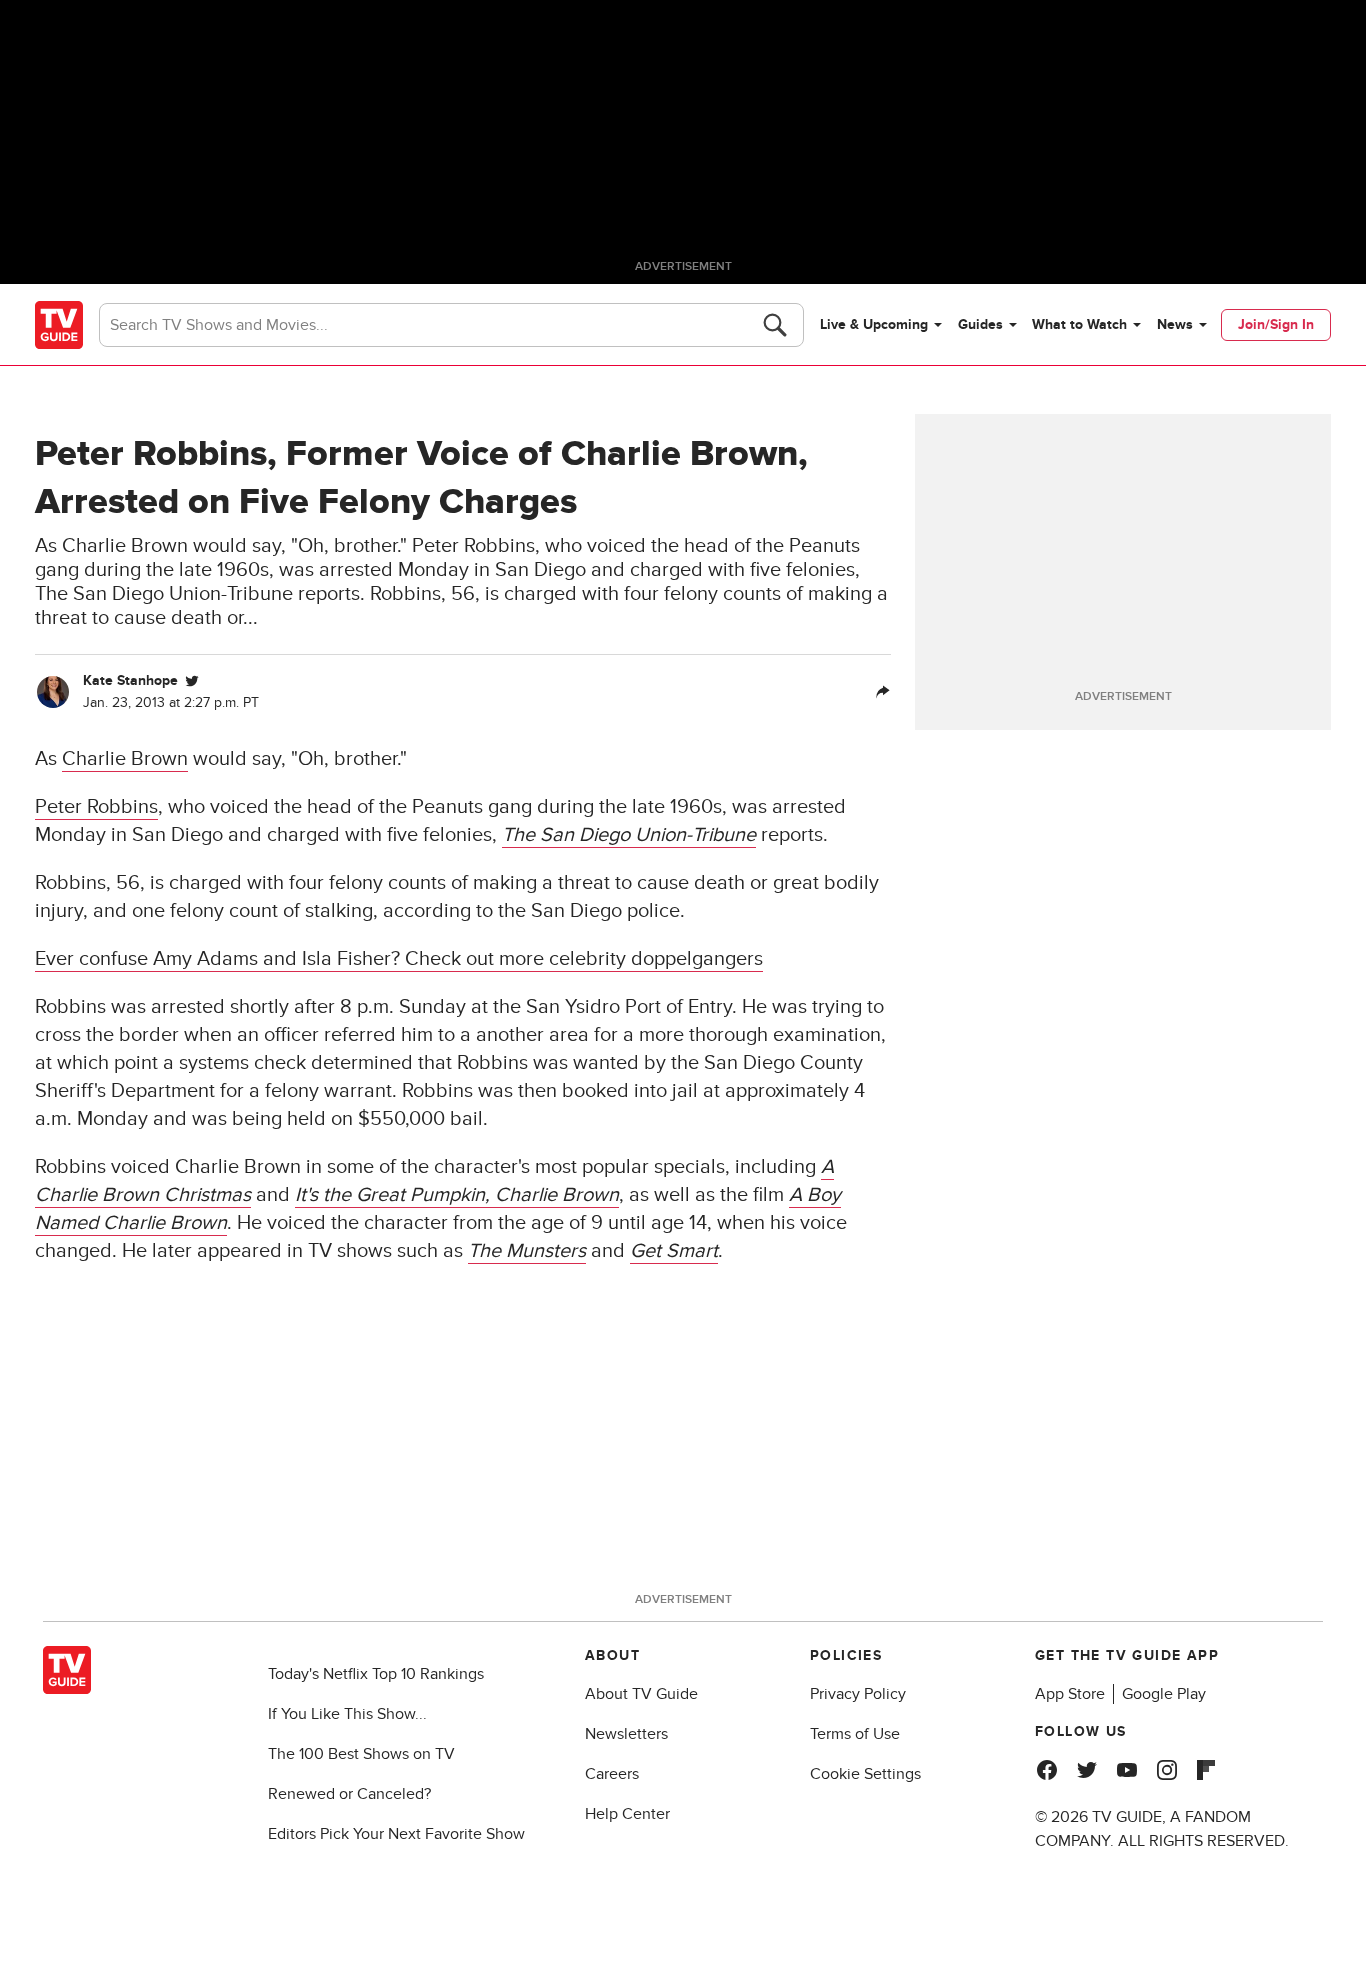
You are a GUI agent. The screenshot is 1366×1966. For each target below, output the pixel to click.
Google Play (1164, 1694)
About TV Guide (641, 1694)
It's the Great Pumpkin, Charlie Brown (457, 1195)
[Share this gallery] (883, 692)
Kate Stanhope (130, 680)
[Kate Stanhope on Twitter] (192, 681)
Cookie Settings (865, 1774)
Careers (612, 1774)
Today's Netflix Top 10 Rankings (376, 1674)
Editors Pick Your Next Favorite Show (396, 1834)
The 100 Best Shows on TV (361, 1754)
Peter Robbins (96, 807)
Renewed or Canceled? (349, 1794)
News (1175, 324)
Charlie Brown (125, 759)
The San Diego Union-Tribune (629, 835)
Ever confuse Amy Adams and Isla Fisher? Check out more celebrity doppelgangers (399, 959)
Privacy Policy (858, 1694)
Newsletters (626, 1734)
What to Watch (1079, 324)
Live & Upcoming (874, 324)
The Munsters (527, 1251)
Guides (980, 324)
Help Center (627, 1814)
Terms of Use (855, 1734)
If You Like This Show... (347, 1714)
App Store (1070, 1694)
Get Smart (674, 1251)
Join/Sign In (1276, 324)
